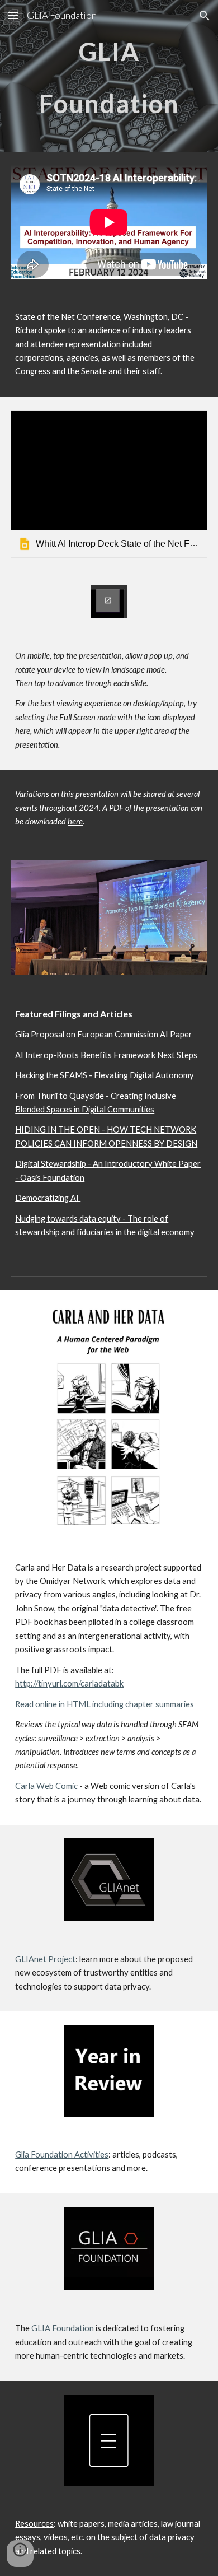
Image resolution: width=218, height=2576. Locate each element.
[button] (13, 15)
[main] (109, 76)
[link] (109, 484)
